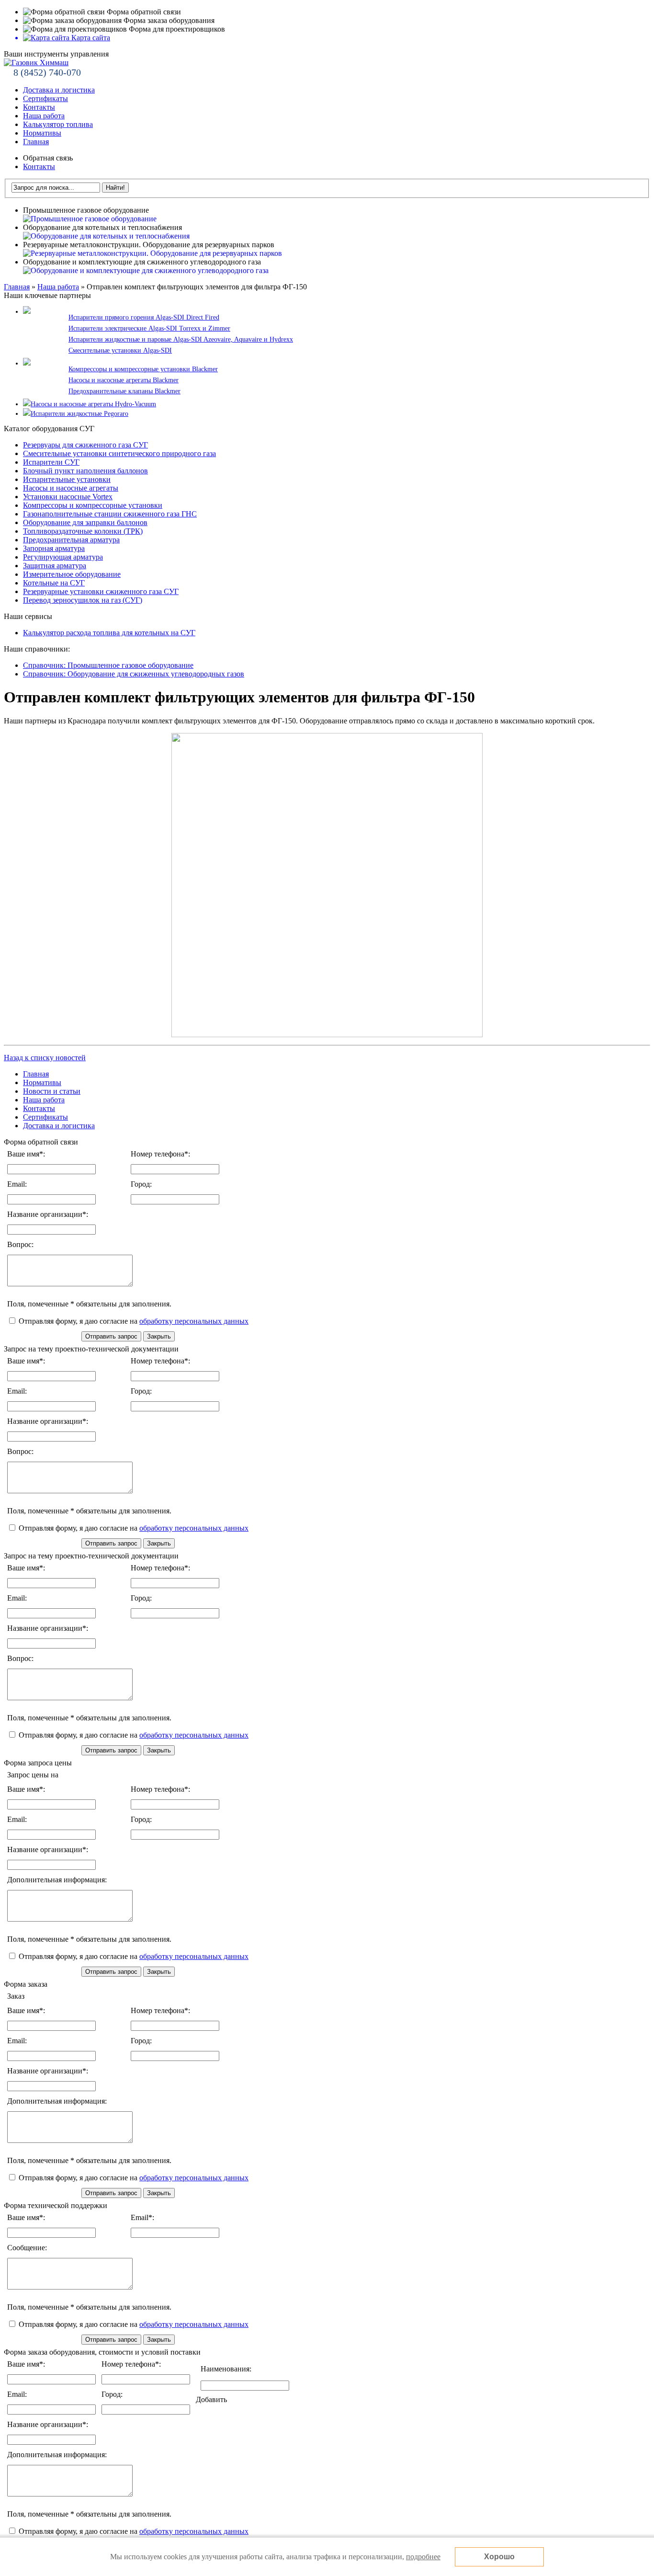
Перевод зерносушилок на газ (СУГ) (83, 600)
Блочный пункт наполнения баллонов (85, 471)
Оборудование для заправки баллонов (85, 522)
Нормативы (42, 133)
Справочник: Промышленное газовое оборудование (108, 665)
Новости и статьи (52, 1091)
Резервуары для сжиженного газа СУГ (85, 445)
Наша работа (44, 116)
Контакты (39, 107)
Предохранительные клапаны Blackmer (124, 391)
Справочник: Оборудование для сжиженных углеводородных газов (134, 674)
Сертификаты (45, 98)
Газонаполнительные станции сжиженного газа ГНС (110, 514)
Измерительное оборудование (72, 574)
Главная (36, 142)
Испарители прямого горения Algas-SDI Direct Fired (144, 317)
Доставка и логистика (59, 90)
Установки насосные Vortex (68, 497)
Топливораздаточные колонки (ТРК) (83, 531)
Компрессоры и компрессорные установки (93, 505)
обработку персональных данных (194, 1321)
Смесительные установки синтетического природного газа (119, 453)
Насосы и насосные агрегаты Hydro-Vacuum (93, 404)
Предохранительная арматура (71, 540)
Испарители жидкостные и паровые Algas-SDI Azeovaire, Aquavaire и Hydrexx (181, 339)
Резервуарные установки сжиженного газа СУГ (101, 591)
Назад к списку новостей (45, 1058)
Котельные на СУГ (54, 583)
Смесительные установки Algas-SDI (120, 350)
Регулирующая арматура (63, 557)
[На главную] (36, 63)
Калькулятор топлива (58, 124)
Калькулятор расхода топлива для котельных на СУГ (109, 633)
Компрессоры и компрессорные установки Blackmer (143, 369)
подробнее (423, 2557)
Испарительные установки (67, 479)
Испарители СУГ (51, 462)
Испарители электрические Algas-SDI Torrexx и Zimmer (149, 328)
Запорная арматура (54, 548)
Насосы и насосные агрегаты (71, 488)
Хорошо (499, 2557)
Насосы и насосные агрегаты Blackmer (124, 380)
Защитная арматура (55, 566)
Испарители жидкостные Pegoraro (79, 414)
